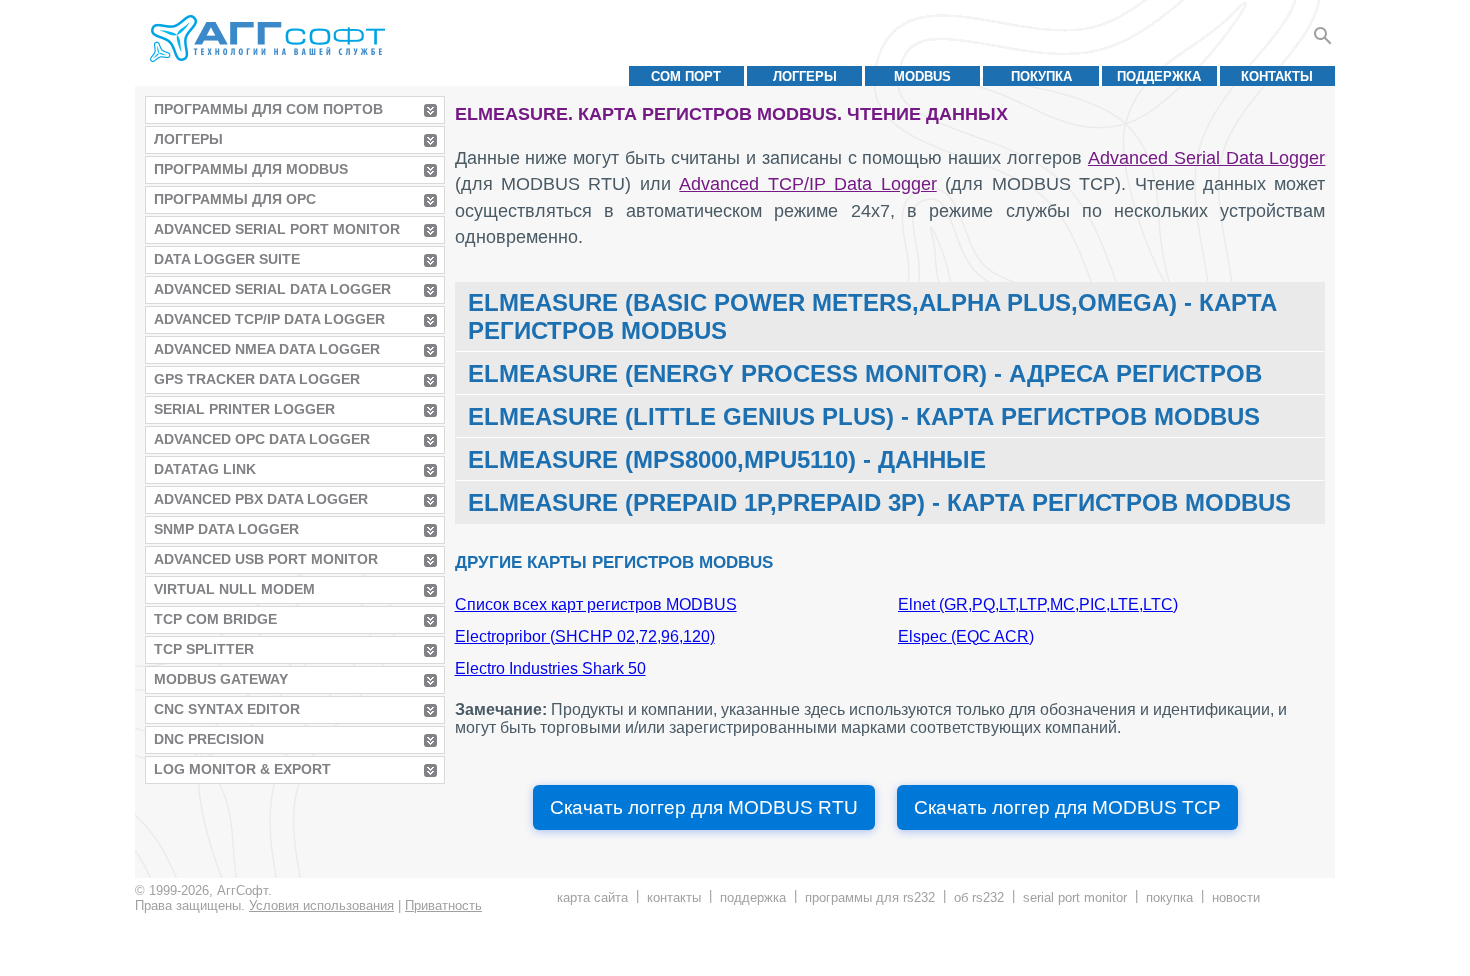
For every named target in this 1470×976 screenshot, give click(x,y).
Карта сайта (592, 897)
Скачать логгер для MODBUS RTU (704, 807)
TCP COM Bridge (215, 619)
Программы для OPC (235, 199)
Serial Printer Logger (244, 409)
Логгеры (805, 76)
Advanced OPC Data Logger (262, 439)
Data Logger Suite (227, 259)
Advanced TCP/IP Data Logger (269, 319)
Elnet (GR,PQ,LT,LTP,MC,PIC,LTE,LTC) (1038, 604)
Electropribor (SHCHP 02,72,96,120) (585, 636)
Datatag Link (205, 469)
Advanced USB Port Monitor (266, 559)
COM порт (686, 76)
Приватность (443, 905)
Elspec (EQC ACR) (966, 636)
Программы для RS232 (870, 897)
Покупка (1041, 76)
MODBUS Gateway (221, 679)
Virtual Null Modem (234, 589)
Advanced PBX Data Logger (261, 499)
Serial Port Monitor (1075, 897)
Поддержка (1159, 76)
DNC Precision (209, 739)
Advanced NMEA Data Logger (267, 349)
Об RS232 (979, 897)
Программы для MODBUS (251, 169)
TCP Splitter (204, 649)
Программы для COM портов (268, 109)
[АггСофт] (270, 38)
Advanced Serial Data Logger (272, 289)
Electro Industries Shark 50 (550, 668)
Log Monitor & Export (242, 769)
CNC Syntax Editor (227, 709)
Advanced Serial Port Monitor (277, 229)
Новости (1236, 897)
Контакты (1277, 76)
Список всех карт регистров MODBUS (596, 604)
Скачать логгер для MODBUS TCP (1067, 807)
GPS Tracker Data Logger (257, 379)
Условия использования (321, 905)
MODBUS (922, 76)
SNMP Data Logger (226, 529)
